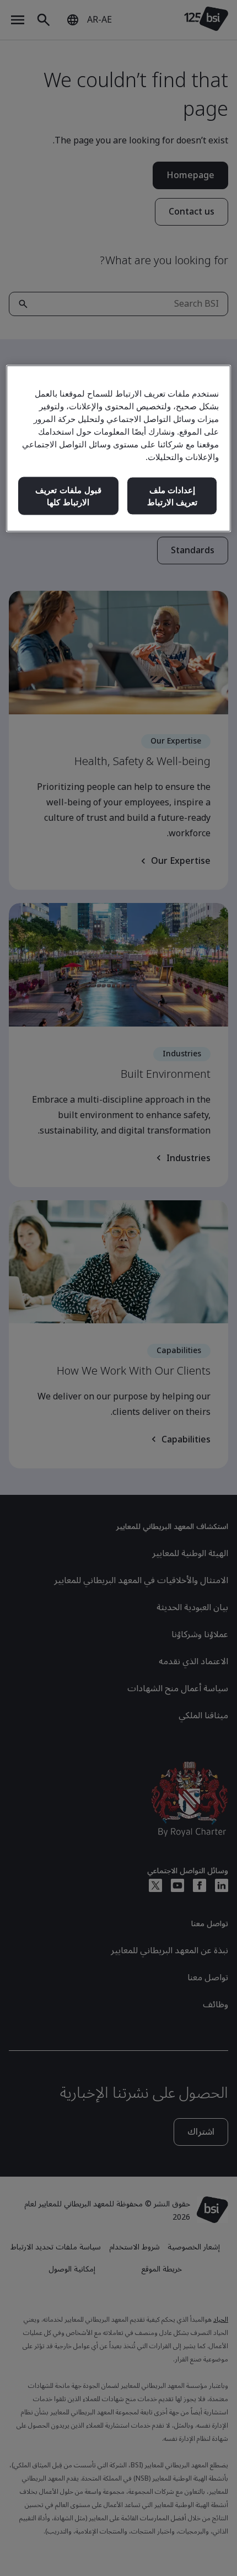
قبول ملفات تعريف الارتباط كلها (68, 496)
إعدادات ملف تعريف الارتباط (173, 496)
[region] (119, 448)
